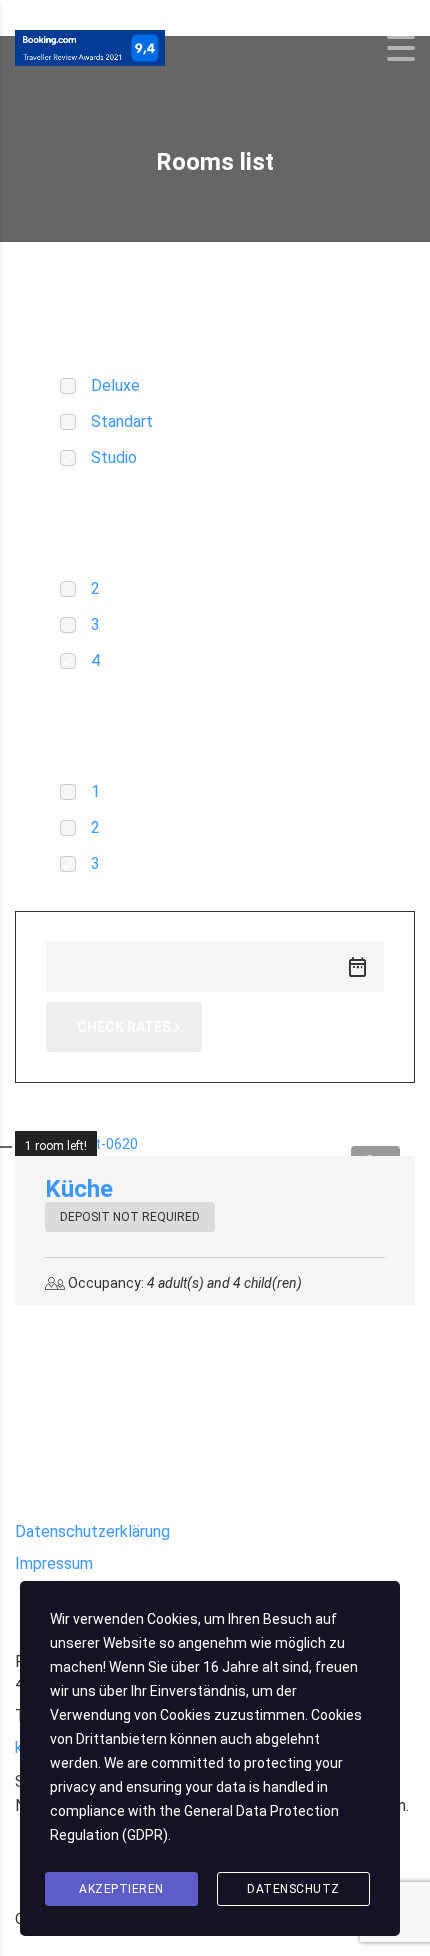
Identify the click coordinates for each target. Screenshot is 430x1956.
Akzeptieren (121, 1889)
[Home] (90, 46)
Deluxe (115, 385)
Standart (122, 421)
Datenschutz (293, 1889)
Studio (114, 457)
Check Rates (124, 1027)
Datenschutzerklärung (92, 1531)
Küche (79, 1189)
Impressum (54, 1563)
